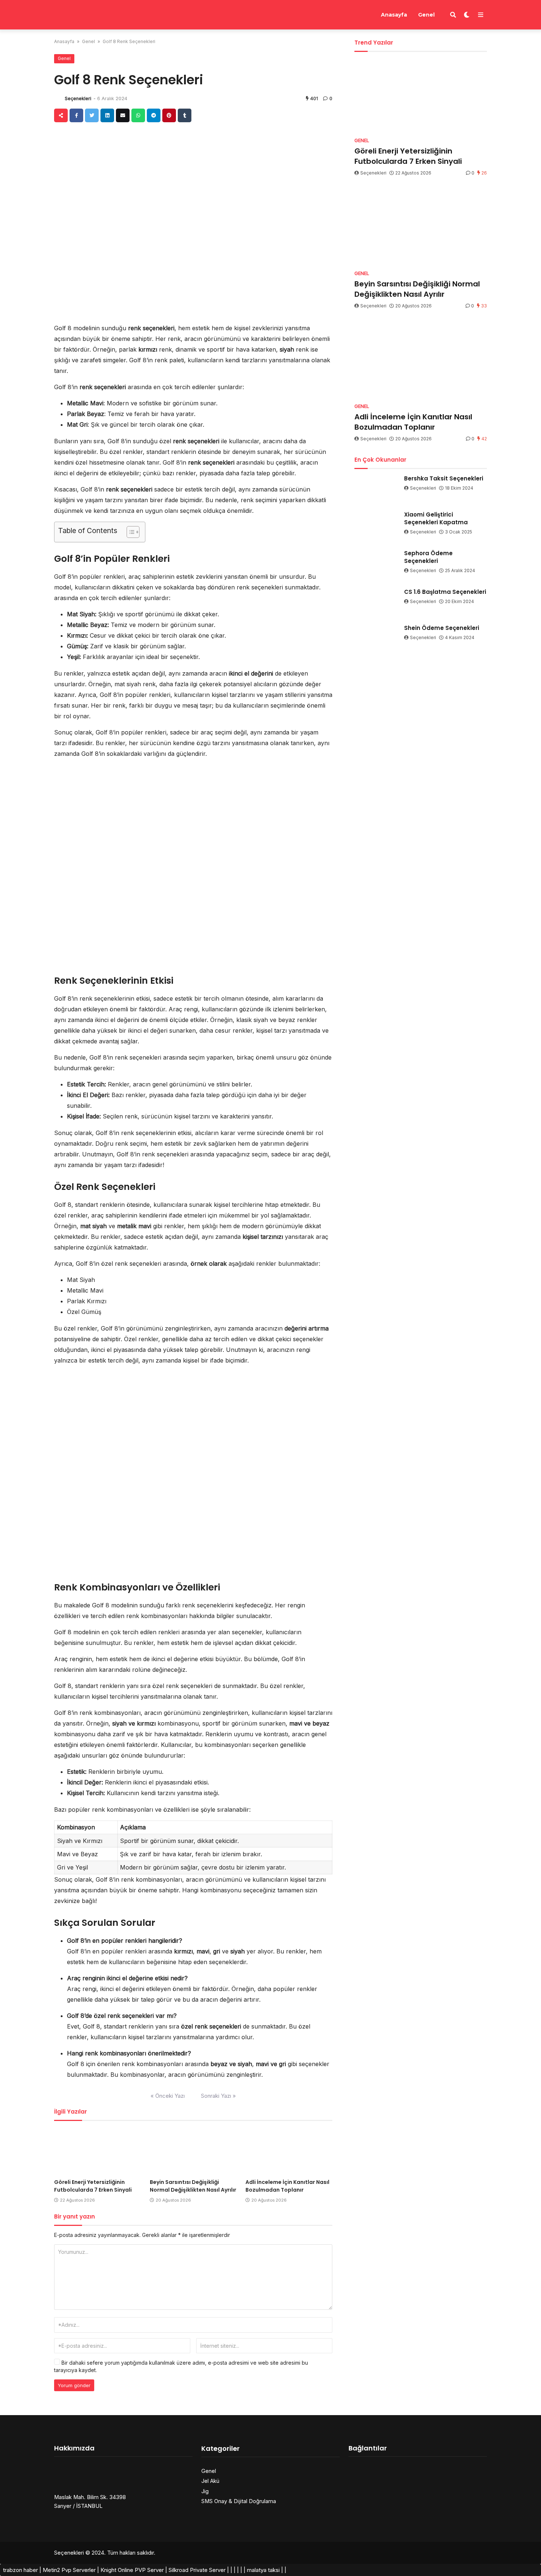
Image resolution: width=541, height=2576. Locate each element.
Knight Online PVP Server (132, 2570)
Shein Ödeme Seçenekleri (442, 628)
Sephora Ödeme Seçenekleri (428, 557)
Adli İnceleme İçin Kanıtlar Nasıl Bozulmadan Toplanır (287, 2186)
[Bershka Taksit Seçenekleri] (376, 487)
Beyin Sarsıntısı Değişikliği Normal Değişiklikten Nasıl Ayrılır (193, 2186)
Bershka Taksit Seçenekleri (444, 478)
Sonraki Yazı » (218, 2096)
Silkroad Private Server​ (197, 2570)
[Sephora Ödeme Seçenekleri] (376, 562)
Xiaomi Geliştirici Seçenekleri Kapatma (436, 518)
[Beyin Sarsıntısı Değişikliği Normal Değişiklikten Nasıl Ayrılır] (193, 2151)
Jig (205, 2491)
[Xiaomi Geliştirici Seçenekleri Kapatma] (376, 523)
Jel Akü (210, 2481)
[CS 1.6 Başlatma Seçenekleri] (376, 600)
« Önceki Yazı (168, 2096)
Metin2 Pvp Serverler (69, 2570)
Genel (426, 15)
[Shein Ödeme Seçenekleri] (376, 637)
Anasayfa (394, 15)
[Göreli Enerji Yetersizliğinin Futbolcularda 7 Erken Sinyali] (98, 2151)
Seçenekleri (78, 98)
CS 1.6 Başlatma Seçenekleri (445, 592)
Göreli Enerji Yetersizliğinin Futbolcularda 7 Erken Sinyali (93, 2186)
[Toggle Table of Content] (129, 532)
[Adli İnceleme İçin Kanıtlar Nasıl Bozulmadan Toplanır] (289, 2151)
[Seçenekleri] (88, 14)
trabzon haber (20, 2570)
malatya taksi (263, 2570)
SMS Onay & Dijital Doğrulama (239, 2501)
